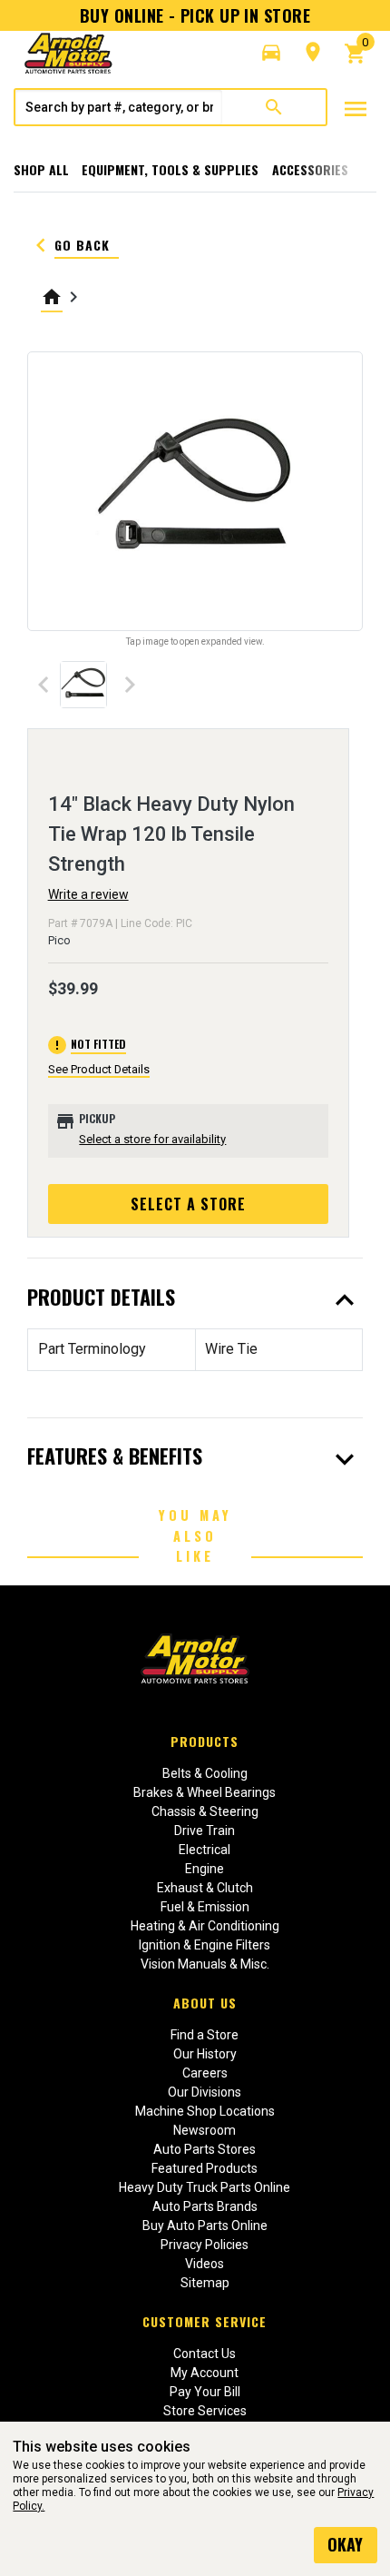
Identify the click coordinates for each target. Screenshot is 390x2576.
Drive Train (205, 1831)
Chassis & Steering (205, 1811)
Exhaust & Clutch (205, 1888)
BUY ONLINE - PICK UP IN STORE (195, 15)
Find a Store (205, 2035)
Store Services (205, 2411)
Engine (205, 1869)
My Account (205, 2373)
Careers (205, 2073)
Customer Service (205, 2321)
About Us (205, 2003)
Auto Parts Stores (205, 2149)
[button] (271, 53)
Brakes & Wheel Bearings (205, 1792)
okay (345, 2544)
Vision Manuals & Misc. (205, 1964)
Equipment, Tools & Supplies (170, 169)
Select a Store (188, 1204)
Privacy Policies (205, 2245)
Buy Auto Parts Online (205, 2226)
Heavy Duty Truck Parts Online (205, 2187)
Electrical (205, 1850)
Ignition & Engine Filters (205, 1945)
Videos (205, 2264)
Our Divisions (205, 2092)
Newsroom (205, 2130)
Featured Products (205, 2168)
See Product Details (99, 1069)
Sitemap (205, 2283)
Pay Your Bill (205, 2392)
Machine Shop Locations (205, 2111)
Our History (205, 2054)
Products (205, 1741)
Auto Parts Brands (205, 2206)
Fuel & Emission (205, 1907)
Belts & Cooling (205, 1773)
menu (356, 109)
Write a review (88, 894)
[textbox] (119, 107)
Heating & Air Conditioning (205, 1926)
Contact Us (205, 2354)
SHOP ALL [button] (41, 169)
